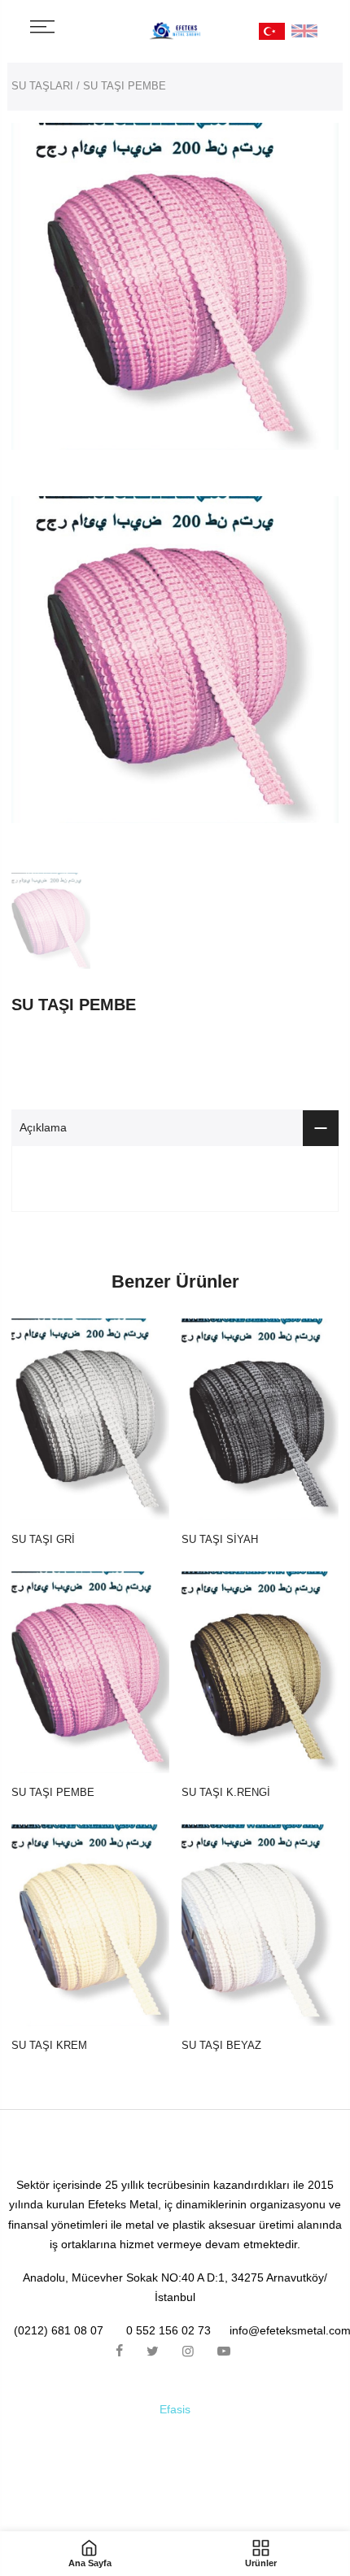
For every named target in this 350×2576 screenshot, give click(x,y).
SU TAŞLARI (42, 86)
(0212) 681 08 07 (59, 2330)
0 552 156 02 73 (168, 2330)
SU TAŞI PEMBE (53, 1792)
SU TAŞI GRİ (43, 1539)
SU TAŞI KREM (49, 2045)
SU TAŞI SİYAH (220, 1539)
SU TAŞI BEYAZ (221, 2045)
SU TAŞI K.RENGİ (226, 1792)
